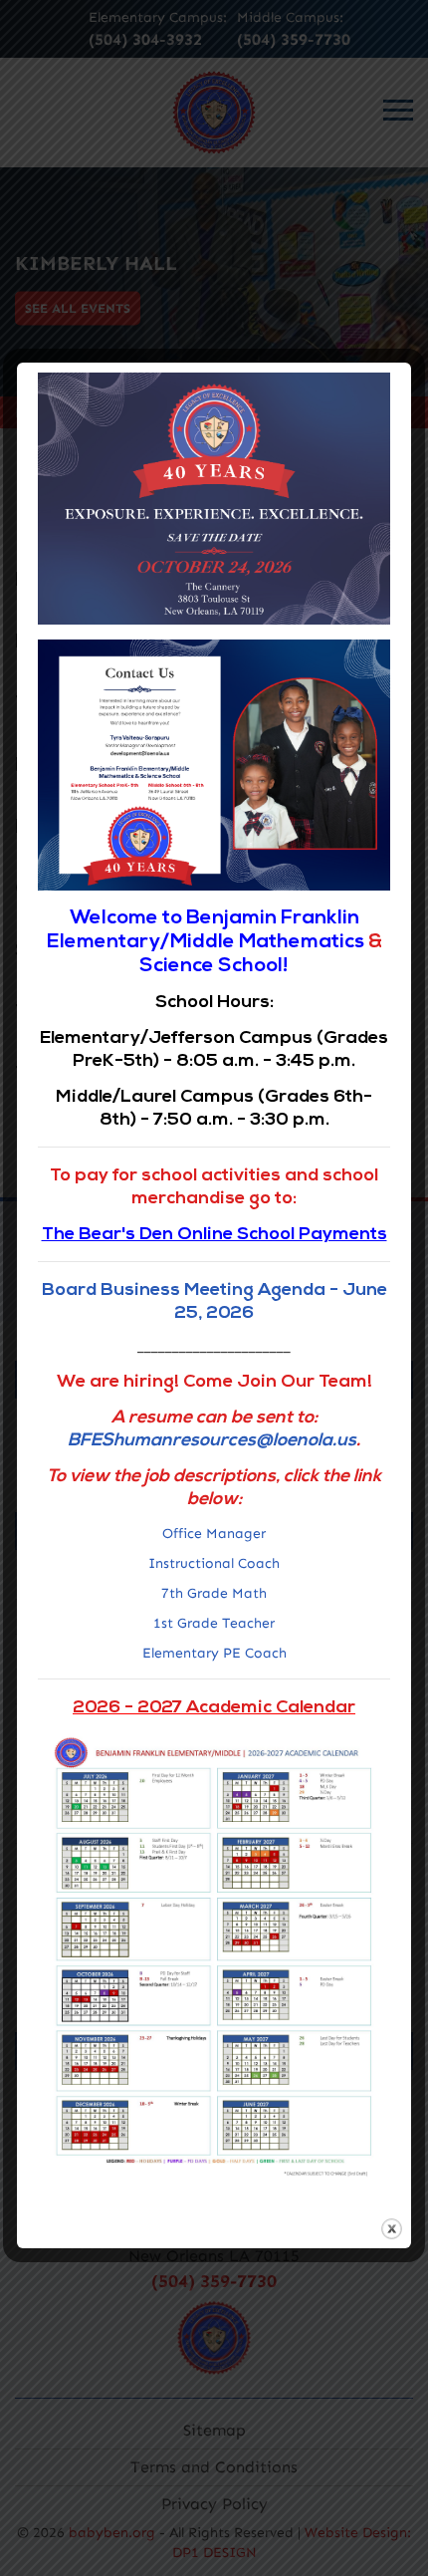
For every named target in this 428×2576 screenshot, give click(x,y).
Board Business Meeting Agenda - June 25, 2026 (214, 1301)
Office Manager (214, 1533)
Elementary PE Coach (214, 1653)
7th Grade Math (214, 1593)
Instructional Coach (214, 1563)
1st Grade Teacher (214, 1623)
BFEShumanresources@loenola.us (212, 1440)
